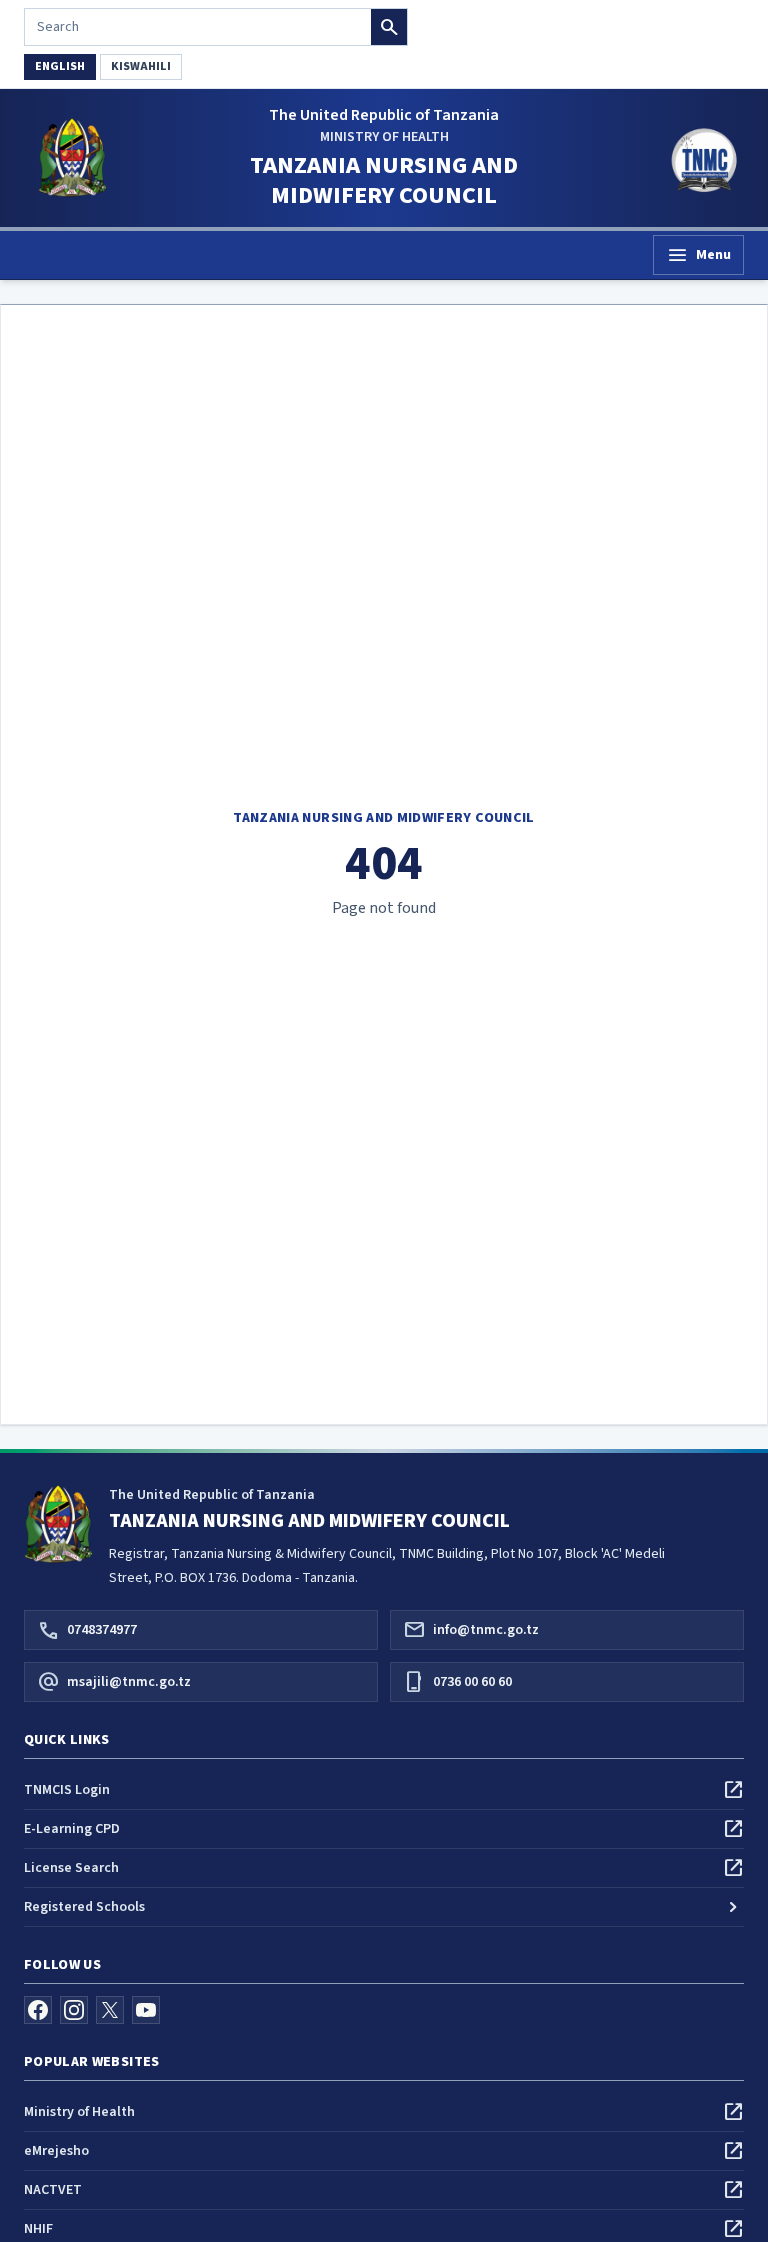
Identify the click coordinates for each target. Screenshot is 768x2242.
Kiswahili (141, 66)
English (60, 66)
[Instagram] (74, 2010)
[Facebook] (38, 2010)
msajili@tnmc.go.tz (114, 1682)
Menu (698, 255)
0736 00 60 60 (457, 1682)
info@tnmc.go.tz (471, 1630)
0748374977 (87, 1630)
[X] (110, 2010)
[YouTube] (146, 2010)
